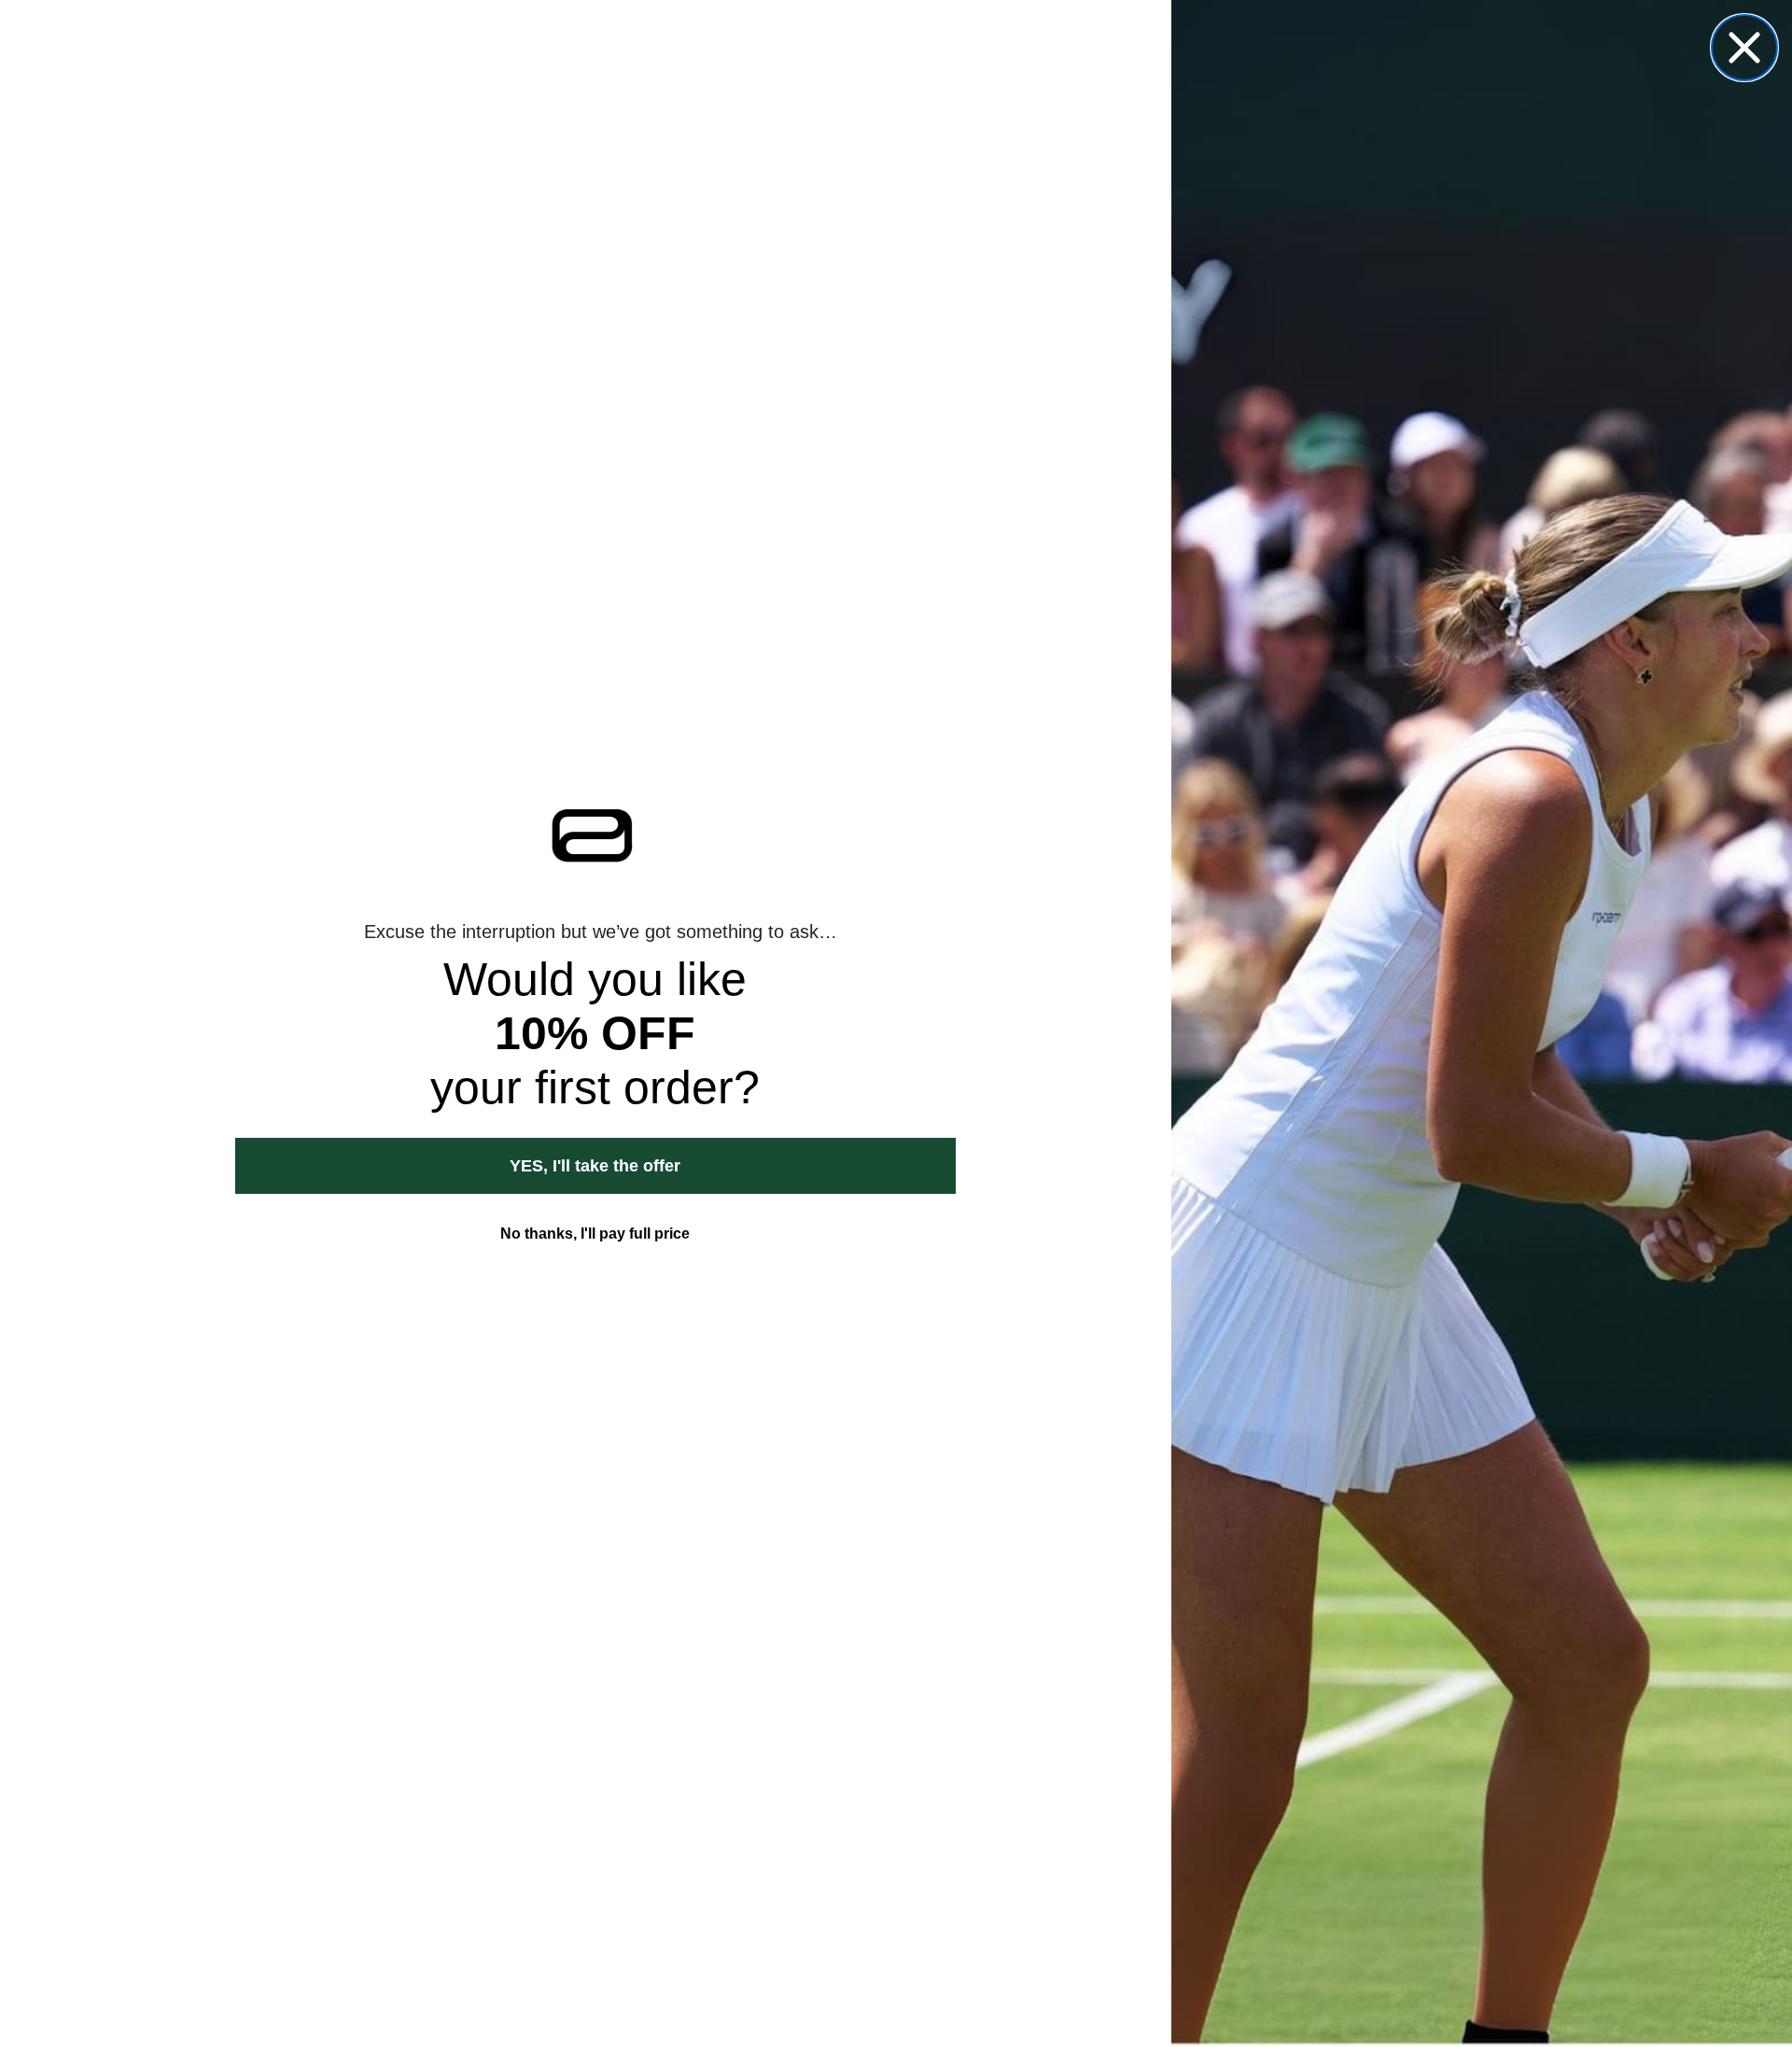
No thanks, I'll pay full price (595, 1234)
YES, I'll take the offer (595, 1166)
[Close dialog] (1744, 48)
